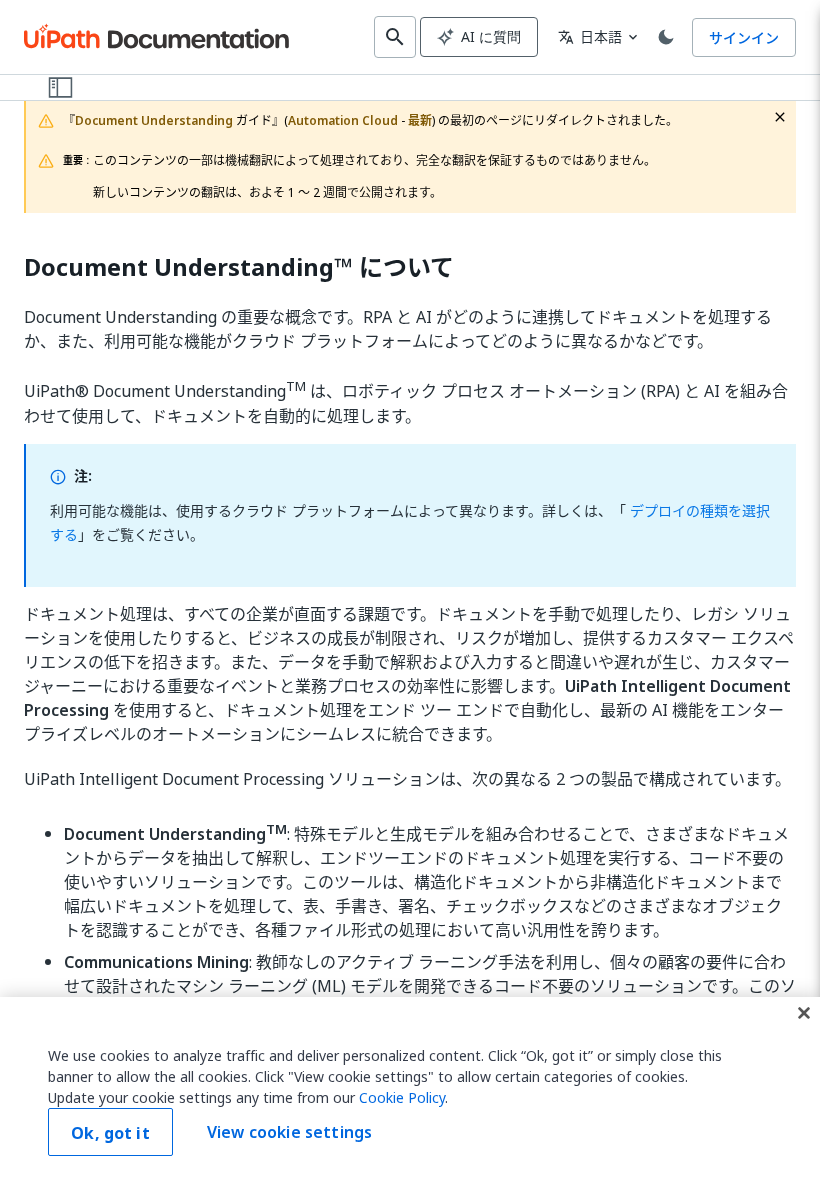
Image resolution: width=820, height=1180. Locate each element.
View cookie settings (289, 1132)
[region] (410, 1088)
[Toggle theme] (666, 37)
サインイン (744, 37)
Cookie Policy (402, 1097)
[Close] (804, 1013)
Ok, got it (110, 1133)
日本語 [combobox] (590, 36)
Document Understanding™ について (239, 267)
